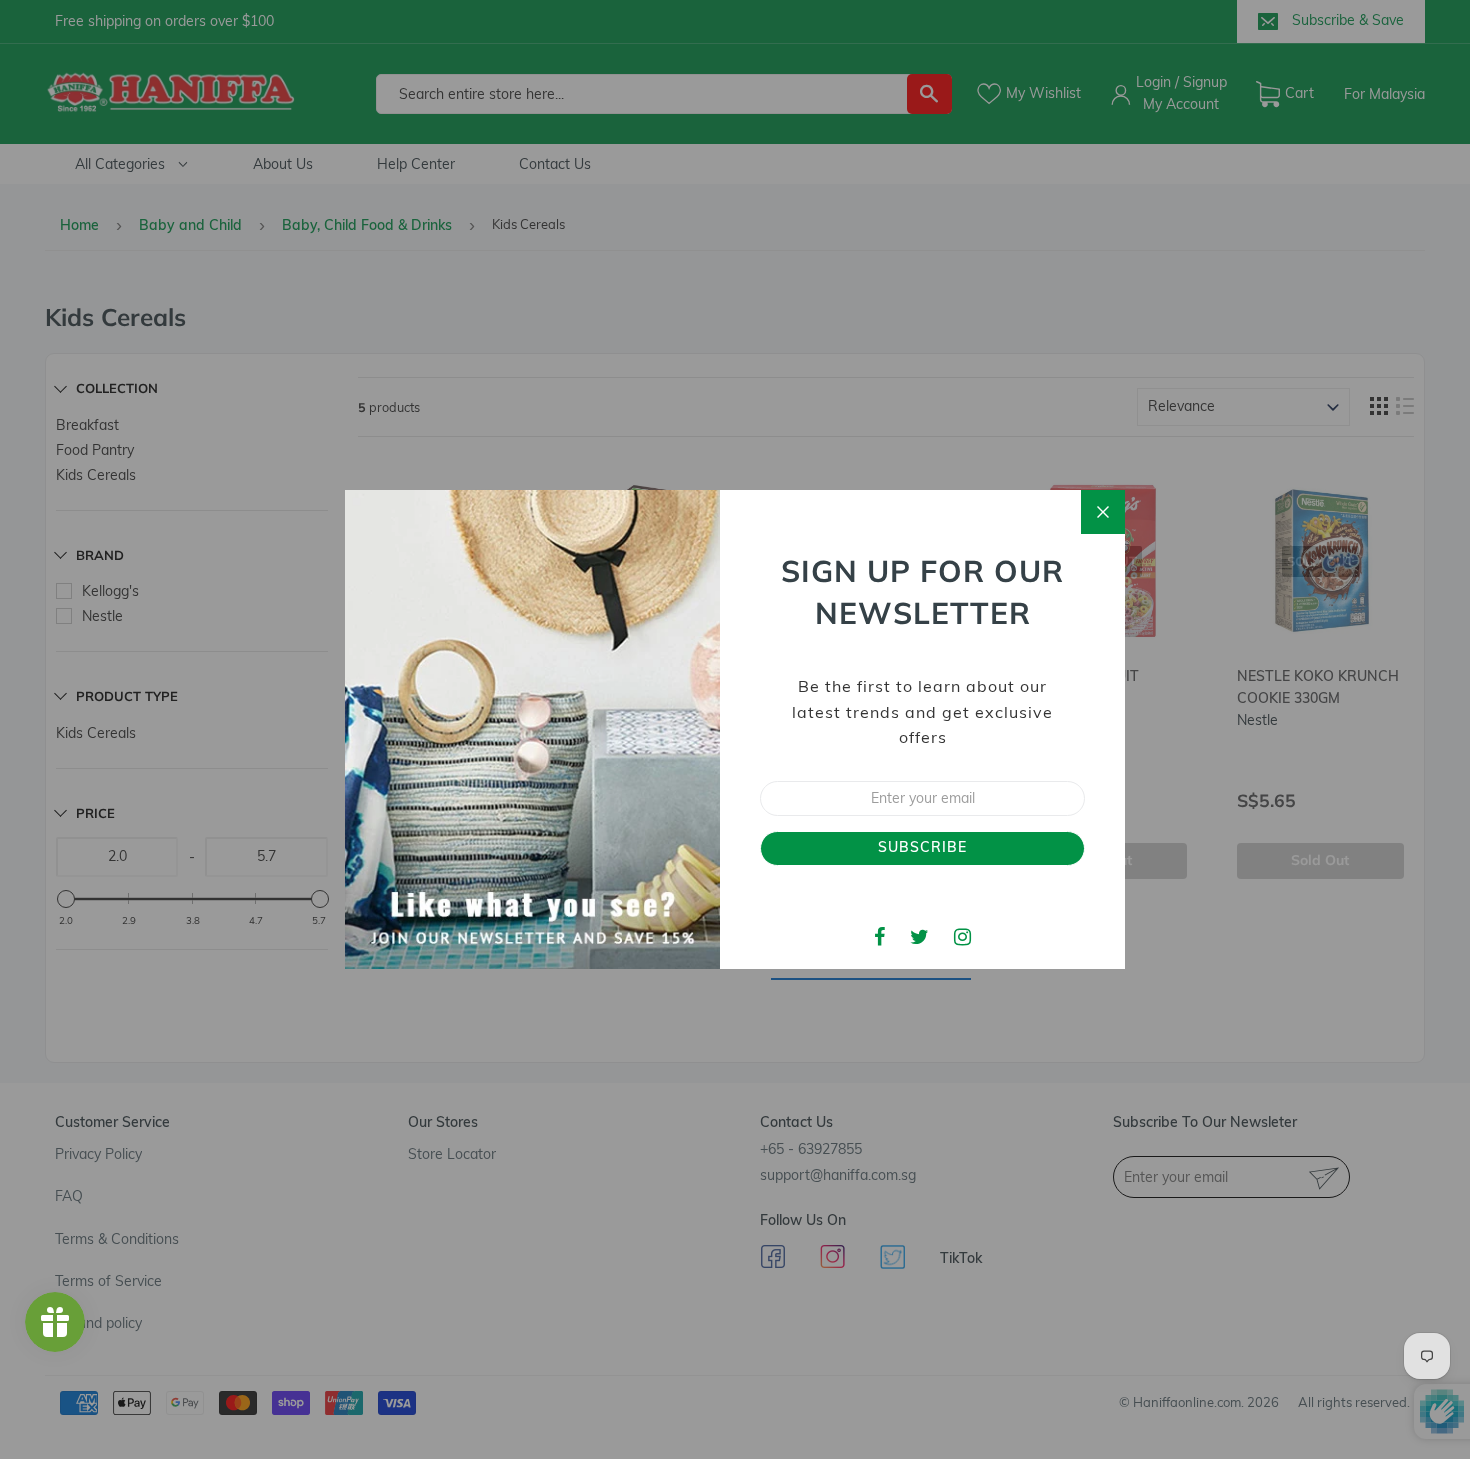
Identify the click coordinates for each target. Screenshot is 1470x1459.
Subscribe (922, 847)
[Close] (1103, 512)
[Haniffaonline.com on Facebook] (879, 936)
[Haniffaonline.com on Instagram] (962, 936)
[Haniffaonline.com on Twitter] (919, 936)
